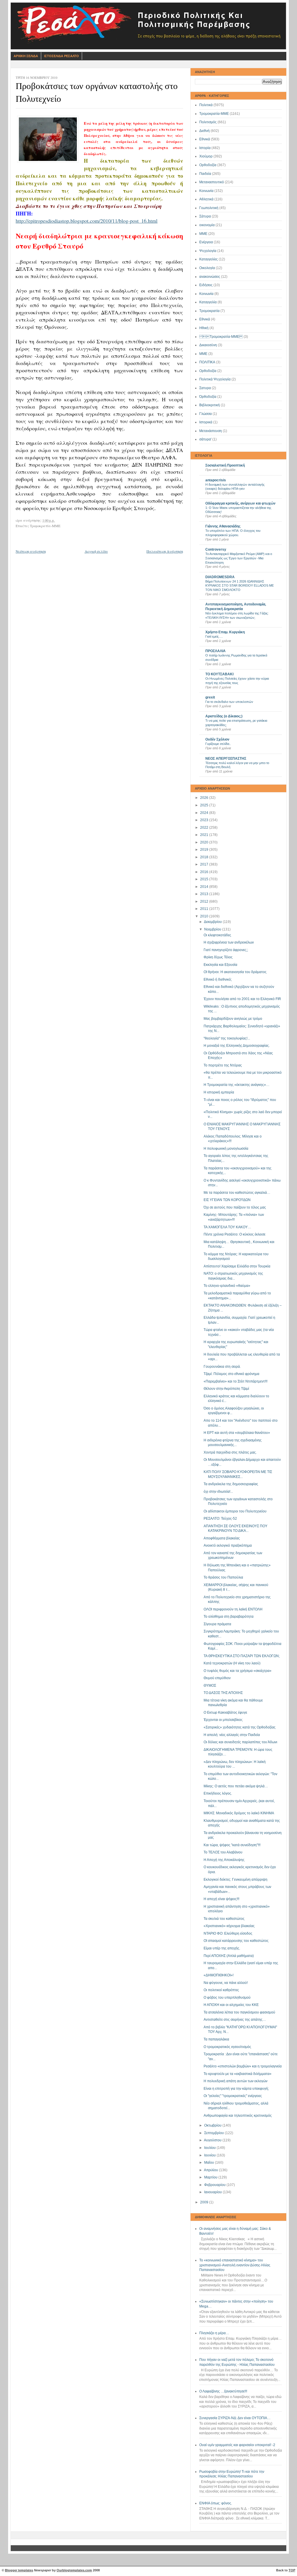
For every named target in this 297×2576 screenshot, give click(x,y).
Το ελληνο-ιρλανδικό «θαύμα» (227, 1286)
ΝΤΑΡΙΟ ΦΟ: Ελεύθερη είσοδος (228, 1933)
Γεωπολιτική (209, 208)
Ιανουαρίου (213, 2192)
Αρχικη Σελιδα (26, 56)
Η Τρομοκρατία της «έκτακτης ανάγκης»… (237, 1085)
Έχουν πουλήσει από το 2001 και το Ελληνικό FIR (242, 999)
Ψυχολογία (208, 251)
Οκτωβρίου (213, 2125)
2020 (205, 842)
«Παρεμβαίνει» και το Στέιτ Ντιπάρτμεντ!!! (236, 1381)
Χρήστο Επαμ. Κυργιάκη (225, 632)
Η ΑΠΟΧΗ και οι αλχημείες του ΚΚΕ (231, 2005)
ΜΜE (203, 354)
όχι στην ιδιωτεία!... (218, 1492)
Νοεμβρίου (213, 929)
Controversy (216, 549)
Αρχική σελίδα (96, 551)
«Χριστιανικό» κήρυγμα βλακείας (229, 1926)
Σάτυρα (205, 216)
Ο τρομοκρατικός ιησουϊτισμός (227, 2047)
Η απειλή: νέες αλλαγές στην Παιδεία (232, 1735)
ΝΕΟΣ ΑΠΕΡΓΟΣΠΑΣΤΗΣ (226, 759)
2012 (205, 901)
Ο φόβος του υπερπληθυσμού (227, 1998)
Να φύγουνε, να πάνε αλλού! (226, 1983)
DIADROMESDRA (220, 577)
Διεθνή (204, 131)
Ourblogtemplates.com (74, 2570)
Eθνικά (205, 319)
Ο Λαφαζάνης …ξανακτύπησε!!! (223, 2391)
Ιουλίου (210, 2148)
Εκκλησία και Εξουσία (220, 965)
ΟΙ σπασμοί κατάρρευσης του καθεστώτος (236, 1941)
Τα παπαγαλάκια (216, 2039)
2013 (205, 894)
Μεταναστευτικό (212, 182)
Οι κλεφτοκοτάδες (217, 935)
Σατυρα (205, 388)
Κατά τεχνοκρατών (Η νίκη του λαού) (232, 1663)
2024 (205, 813)
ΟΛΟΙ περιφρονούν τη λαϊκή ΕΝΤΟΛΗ (233, 1609)
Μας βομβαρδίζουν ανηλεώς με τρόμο (233, 1019)
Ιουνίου (210, 2155)
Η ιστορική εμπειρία (219, 1092)
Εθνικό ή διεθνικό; (218, 979)
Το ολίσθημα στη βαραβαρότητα (229, 1617)
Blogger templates (19, 2570)
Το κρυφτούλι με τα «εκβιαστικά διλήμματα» (238, 2074)
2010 (205, 916)
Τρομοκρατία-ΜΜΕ (214, 114)
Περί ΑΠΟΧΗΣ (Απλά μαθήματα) (229, 1956)
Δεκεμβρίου (213, 922)
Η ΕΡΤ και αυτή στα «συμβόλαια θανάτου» (237, 1433)
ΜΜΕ (203, 234)
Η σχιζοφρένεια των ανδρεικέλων (229, 942)
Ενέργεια (206, 242)
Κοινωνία (206, 191)
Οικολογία (207, 268)
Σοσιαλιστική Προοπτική (225, 465)
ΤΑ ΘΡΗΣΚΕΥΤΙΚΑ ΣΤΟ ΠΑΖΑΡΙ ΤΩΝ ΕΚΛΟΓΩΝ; (242, 1656)
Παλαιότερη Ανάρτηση (165, 551)
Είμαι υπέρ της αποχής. (222, 1948)
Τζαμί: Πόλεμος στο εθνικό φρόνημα (231, 1374)
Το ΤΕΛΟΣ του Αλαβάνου (223, 1852)
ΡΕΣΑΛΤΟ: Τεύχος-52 (220, 1519)
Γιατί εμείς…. (214, 636)
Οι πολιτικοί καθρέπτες (221, 1990)
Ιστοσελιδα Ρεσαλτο (61, 56)
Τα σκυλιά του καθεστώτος (224, 1919)
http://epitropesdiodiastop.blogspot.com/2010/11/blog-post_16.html (87, 221)
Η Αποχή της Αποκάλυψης (224, 1860)
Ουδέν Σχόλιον (217, 739)
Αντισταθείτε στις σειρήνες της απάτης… (235, 2020)
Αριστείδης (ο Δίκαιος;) (224, 716)
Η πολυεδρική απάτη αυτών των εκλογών (236, 2081)
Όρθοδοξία (208, 397)
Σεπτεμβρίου (214, 2133)
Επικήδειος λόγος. (218, 1793)
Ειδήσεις (206, 285)
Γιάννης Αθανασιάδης (223, 526)
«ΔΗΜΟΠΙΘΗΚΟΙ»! (219, 1975)
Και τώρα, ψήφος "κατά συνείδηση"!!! (232, 1845)
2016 (205, 872)
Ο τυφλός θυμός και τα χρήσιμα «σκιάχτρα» (238, 1671)
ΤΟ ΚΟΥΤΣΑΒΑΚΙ (219, 674)
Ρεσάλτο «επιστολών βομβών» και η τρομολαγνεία (243, 2066)
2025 (205, 805)
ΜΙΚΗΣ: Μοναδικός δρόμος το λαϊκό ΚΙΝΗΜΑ (239, 1813)
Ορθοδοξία (208, 165)
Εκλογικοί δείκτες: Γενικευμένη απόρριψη (236, 1880)
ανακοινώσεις (210, 277)
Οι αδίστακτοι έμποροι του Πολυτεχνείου (235, 1511)
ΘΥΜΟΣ (210, 1686)
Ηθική (204, 328)
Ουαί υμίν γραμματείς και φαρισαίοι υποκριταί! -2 (237, 2445)
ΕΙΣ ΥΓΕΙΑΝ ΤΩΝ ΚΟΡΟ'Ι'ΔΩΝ (227, 1200)
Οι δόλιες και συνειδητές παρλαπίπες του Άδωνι (240, 1742)
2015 (205, 879)
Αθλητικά (206, 199)
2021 (205, 835)
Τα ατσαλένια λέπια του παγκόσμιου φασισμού (239, 2012)
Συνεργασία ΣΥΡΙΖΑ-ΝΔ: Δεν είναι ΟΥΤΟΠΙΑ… (235, 2418)
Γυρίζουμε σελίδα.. (218, 744)
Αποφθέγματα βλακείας (222, 1538)
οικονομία (207, 225)
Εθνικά (205, 139)
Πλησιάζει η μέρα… (214, 2333)
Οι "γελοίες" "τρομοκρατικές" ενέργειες (233, 2096)
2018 (205, 857)
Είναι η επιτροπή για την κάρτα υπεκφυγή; (236, 2089)
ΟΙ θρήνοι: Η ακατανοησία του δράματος (235, 972)
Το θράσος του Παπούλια (223, 1577)
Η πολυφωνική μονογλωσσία (226, 1149)
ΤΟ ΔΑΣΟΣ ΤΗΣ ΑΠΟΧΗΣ (223, 1693)
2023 (205, 820)
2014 (205, 887)
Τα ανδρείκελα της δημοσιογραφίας (231, 1484)
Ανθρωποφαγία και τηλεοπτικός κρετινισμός (238, 2116)
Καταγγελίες (209, 259)
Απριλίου (211, 2170)
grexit (210, 697)
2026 (205, 798)
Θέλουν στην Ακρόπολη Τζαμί (226, 1389)
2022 (205, 828)
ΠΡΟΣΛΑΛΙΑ (215, 651)
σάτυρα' (205, 439)
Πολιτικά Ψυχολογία (215, 379)
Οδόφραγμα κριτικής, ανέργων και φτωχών (240, 503)
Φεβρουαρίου (215, 2185)
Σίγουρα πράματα (217, 1624)
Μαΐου (210, 2163)
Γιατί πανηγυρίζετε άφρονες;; (226, 950)
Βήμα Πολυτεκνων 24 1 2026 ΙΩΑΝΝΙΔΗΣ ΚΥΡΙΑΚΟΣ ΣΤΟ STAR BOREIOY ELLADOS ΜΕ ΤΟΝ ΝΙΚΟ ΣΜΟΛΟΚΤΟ (240, 586)
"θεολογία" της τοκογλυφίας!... (227, 1038)
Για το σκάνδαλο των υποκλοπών (229, 702)
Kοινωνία (206, 294)
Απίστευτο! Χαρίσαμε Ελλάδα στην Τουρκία (237, 1266)
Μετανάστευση (211, 431)
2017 (205, 864)
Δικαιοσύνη (208, 345)
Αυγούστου (213, 2140)
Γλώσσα (205, 414)
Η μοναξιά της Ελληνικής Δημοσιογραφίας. (237, 1046)
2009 (205, 2202)
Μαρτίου (211, 2177)
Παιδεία (205, 174)
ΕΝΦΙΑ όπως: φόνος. (216, 2503)
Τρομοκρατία (209, 311)
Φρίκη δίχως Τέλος (218, 957)
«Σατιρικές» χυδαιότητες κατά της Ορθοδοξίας (240, 1727)
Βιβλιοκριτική (210, 405)
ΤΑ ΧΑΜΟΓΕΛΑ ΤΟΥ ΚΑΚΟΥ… (227, 1227)
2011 (205, 909)
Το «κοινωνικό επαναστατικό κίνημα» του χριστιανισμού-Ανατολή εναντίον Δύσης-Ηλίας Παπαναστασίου (235, 2265)
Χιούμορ (206, 156)
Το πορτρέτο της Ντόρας (223, 1065)
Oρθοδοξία (208, 371)
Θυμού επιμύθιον (217, 1678)
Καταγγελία (208, 302)
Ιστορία (205, 148)
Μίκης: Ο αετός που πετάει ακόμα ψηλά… (236, 1786)
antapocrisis (216, 480)
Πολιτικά (206, 105)
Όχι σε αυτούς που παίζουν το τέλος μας (235, 1207)
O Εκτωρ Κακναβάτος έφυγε (225, 1713)
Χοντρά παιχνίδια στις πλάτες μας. (230, 1452)
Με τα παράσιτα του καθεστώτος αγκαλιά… (237, 1193)
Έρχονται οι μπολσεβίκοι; (223, 1720)
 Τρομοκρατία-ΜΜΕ (221, 337)
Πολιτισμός (208, 122)
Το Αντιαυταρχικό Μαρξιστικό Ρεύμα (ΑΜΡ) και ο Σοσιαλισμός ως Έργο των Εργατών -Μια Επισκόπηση (239, 558)
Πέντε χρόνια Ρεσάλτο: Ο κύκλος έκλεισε (234, 1234)
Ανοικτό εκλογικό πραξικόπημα (228, 1545)
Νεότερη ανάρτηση (31, 551)
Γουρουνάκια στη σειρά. (222, 1367)
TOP (292, 2570)
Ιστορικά (206, 422)
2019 (205, 850)
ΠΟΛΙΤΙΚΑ (207, 362)
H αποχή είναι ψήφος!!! (221, 1899)
